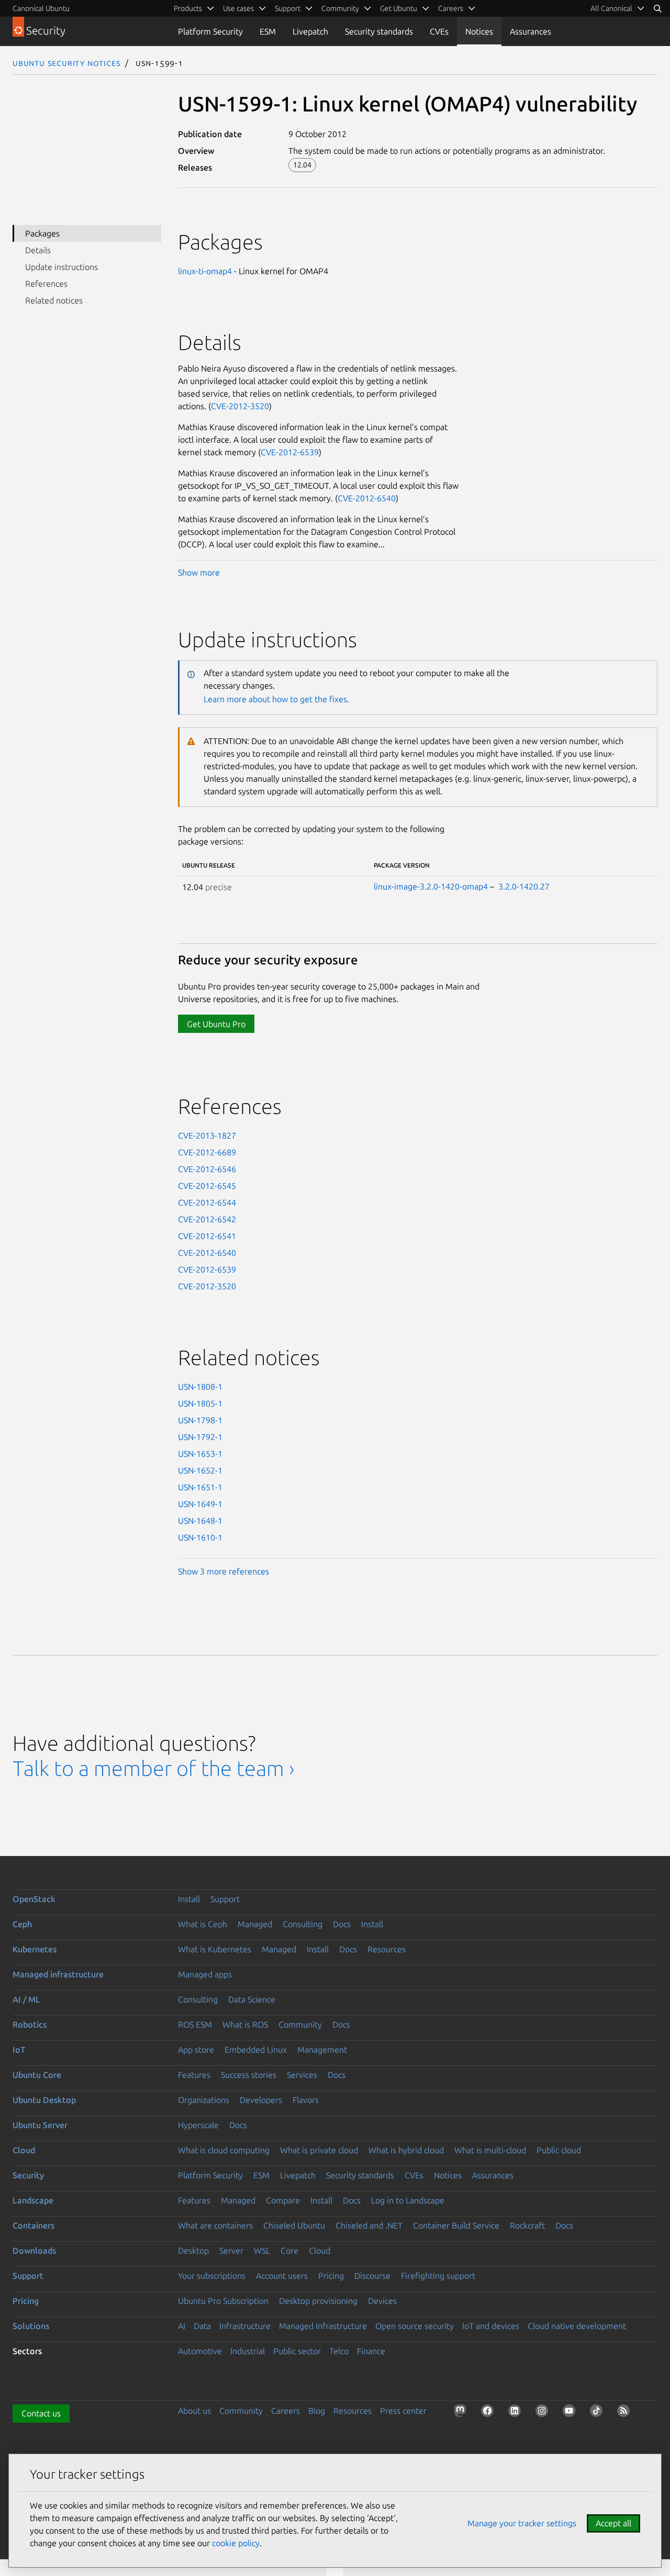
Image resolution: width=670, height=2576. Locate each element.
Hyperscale (198, 2125)
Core (289, 2251)
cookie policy (236, 2543)
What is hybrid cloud (406, 2150)
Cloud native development (577, 2326)
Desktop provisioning (318, 2301)
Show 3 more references (224, 1571)
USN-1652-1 (200, 1470)
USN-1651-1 (200, 1487)
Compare (283, 2200)
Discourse (372, 2276)
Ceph (22, 1924)
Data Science (252, 1999)
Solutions (31, 2326)
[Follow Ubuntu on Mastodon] (462, 2413)
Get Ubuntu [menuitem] (399, 8)
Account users (282, 2276)
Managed (255, 1924)
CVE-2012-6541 (207, 1236)
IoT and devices (491, 2326)
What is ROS (245, 2024)
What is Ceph (203, 1924)
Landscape (33, 2200)
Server (231, 2251)
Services (302, 2075)
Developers (261, 2100)
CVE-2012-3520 (240, 406)
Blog (317, 2411)
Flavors (306, 2100)
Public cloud (559, 2150)
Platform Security (210, 31)
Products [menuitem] (188, 8)
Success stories (249, 2075)
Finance (371, 2351)
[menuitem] (618, 8)
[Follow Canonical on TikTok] (598, 2413)
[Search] (657, 8)
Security (28, 2175)
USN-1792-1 (200, 1437)
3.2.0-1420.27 (524, 886)
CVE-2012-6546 (207, 1169)
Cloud (24, 2150)
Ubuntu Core (37, 2075)
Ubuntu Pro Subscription (223, 2301)
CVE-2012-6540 (367, 498)
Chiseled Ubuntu (294, 2225)
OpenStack (34, 1899)
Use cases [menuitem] (238, 8)
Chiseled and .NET (369, 2225)
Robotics (30, 2024)
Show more (199, 572)
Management (322, 2050)
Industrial (248, 2351)
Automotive (200, 2351)
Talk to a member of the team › (154, 1768)
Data (202, 2326)
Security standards (379, 31)
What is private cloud (319, 2150)
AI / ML (26, 1999)
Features (194, 2075)
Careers (286, 2411)
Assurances (531, 31)
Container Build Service (456, 2225)
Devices (382, 2301)
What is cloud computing (224, 2150)
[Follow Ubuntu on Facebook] (489, 2413)
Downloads (34, 2251)
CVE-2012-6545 (207, 1186)
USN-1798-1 (200, 1420)
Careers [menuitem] (451, 8)
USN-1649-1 (200, 1504)
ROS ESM (195, 2024)
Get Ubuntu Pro (216, 1024)
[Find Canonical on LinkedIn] (517, 2413)
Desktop (193, 2251)
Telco (339, 2351)
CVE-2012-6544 (207, 1202)
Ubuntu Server (40, 2125)
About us (194, 2411)
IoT (19, 2050)
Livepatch (310, 31)
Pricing (331, 2276)
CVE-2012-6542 (207, 1219)
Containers (33, 2225)
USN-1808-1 (200, 1387)
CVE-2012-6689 (207, 1152)
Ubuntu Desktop (44, 2100)
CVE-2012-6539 (290, 452)
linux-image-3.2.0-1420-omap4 (431, 886)
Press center (403, 2411)
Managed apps (205, 1974)
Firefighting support (438, 2276)
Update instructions (62, 267)
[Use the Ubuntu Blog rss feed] (626, 2413)
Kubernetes (35, 1949)
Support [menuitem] (288, 8)
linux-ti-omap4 (205, 271)
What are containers (215, 2225)
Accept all (613, 2523)
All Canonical (611, 8)
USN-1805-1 (200, 1403)
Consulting (303, 1924)
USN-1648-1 (200, 1521)
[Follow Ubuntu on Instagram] (544, 2413)
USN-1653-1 (200, 1454)
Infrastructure (245, 2326)
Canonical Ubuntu (41, 8)
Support (225, 1899)
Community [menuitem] (340, 8)
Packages (42, 233)
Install (189, 1899)
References (46, 284)
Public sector (297, 2351)
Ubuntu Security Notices (66, 63)
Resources (387, 1949)
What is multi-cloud (490, 2150)
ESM (268, 31)
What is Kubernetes (215, 1949)
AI (182, 2326)
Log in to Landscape (408, 2200)
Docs (342, 1924)
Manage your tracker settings (522, 2523)
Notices (479, 31)
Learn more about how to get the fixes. (276, 699)
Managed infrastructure (58, 1974)
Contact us (41, 2413)
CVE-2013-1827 (207, 1135)
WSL (262, 2251)
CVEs (439, 31)
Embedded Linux (256, 2050)
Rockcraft (527, 2225)
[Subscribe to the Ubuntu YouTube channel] (571, 2413)
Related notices (54, 300)
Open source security (415, 2326)
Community (300, 2024)
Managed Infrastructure (323, 2326)
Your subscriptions (212, 2276)
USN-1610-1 (200, 1537)
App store (196, 2050)
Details (38, 250)
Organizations (204, 2100)
